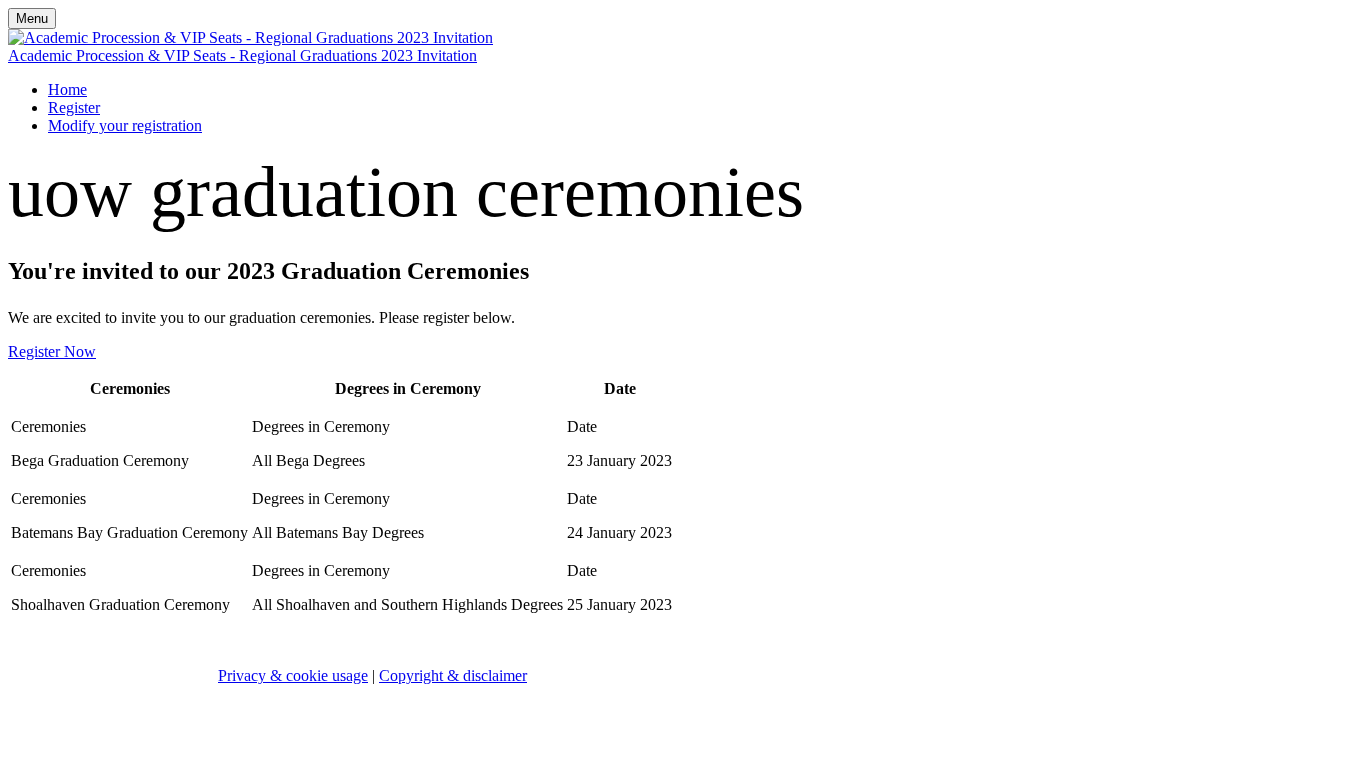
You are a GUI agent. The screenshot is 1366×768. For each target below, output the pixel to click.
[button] (52, 351)
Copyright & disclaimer (453, 675)
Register (74, 107)
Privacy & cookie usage (293, 675)
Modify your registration (125, 125)
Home (67, 89)
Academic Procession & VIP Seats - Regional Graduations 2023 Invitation (242, 55)
